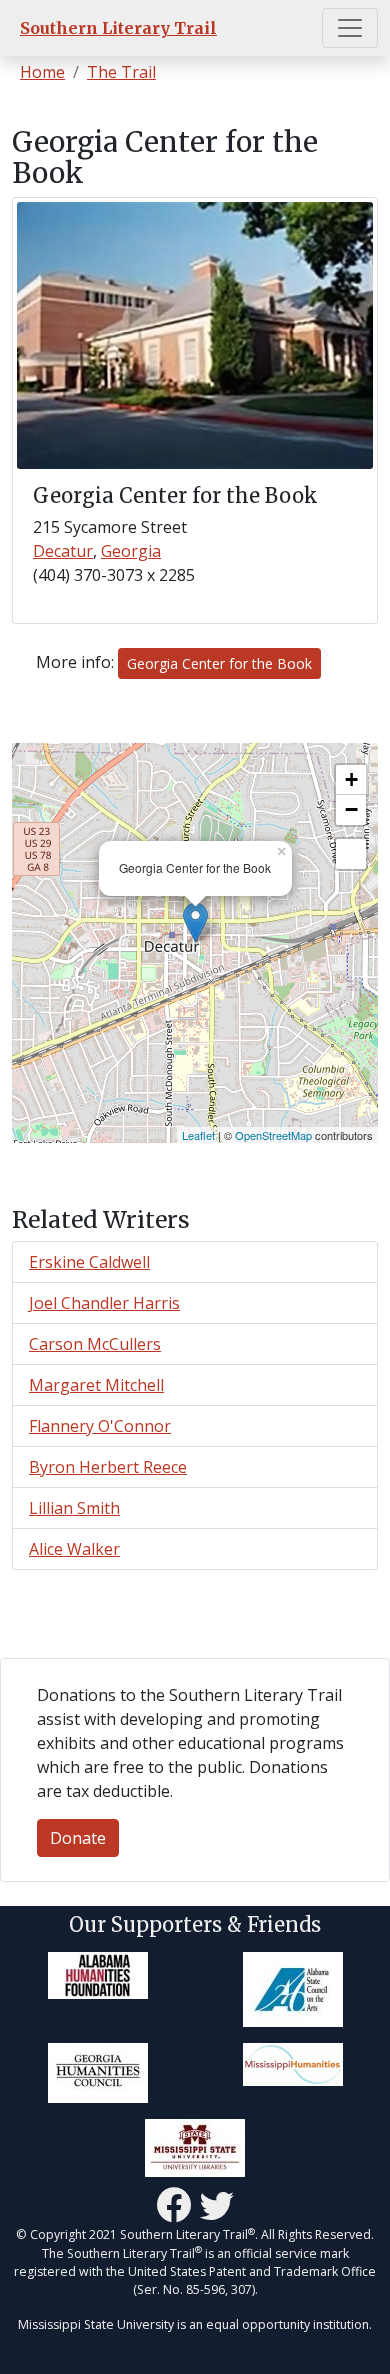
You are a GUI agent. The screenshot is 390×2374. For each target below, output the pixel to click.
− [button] (351, 809)
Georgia (131, 551)
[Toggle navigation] (350, 28)
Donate (78, 1838)
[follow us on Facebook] (174, 2205)
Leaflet (198, 1135)
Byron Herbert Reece (108, 1467)
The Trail (121, 72)
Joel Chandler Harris (104, 1303)
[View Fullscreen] (351, 854)
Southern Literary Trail (118, 28)
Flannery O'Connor (100, 1426)
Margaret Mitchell (96, 1385)
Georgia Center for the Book (219, 663)
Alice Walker (74, 1549)
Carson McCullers (95, 1344)
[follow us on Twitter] (217, 2205)
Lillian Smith (74, 1508)
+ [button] (351, 779)
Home (42, 72)
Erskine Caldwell (89, 1262)
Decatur (63, 551)
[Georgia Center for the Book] (195, 922)
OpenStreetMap (273, 1135)
